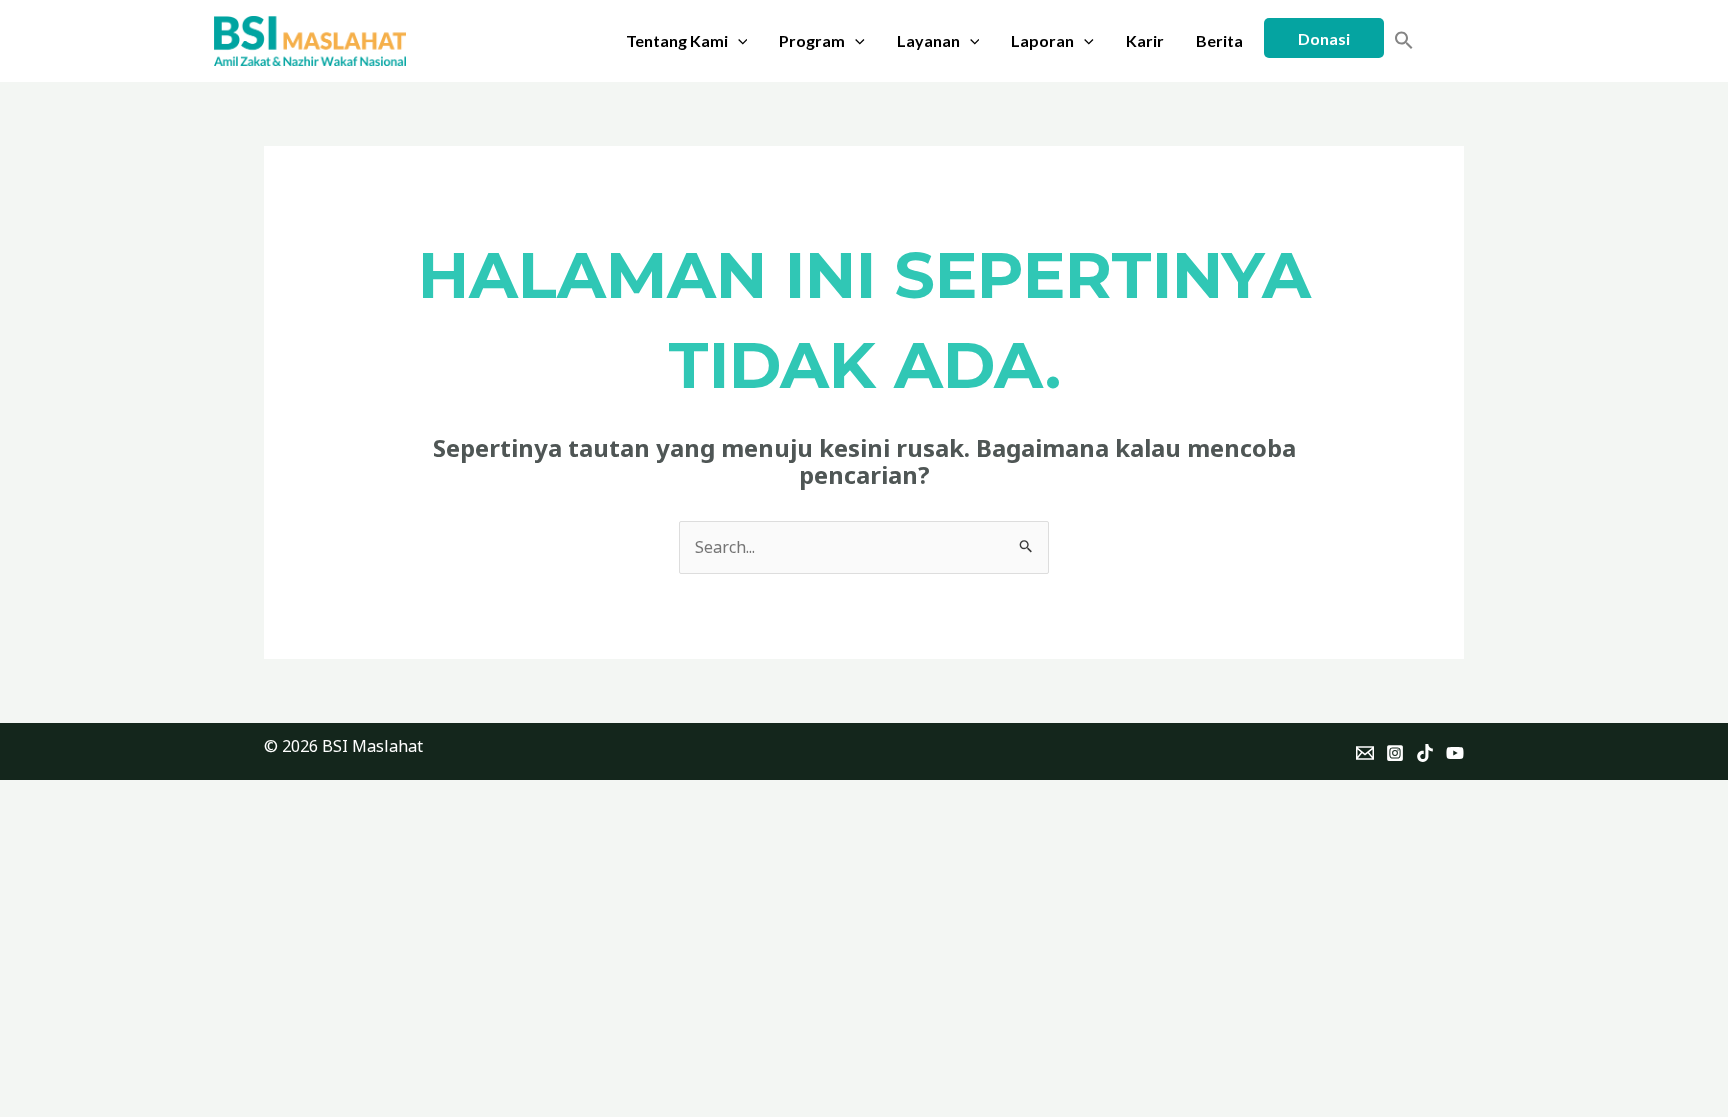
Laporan (1042, 40)
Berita (1219, 40)
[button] (738, 41)
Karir (1145, 40)
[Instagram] (1395, 753)
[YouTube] (1455, 753)
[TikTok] (1425, 753)
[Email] (1365, 753)
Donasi (1324, 38)
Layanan (928, 40)
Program (812, 40)
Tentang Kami (677, 40)
